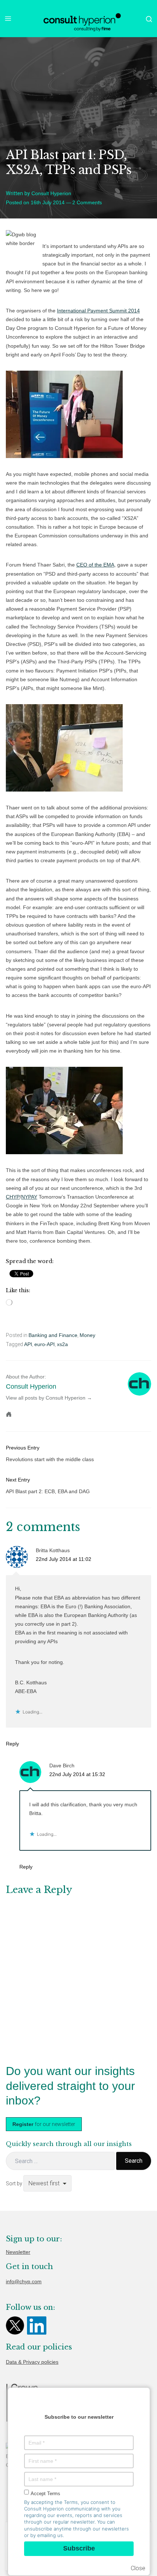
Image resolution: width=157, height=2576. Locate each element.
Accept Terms (45, 2494)
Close (138, 2568)
